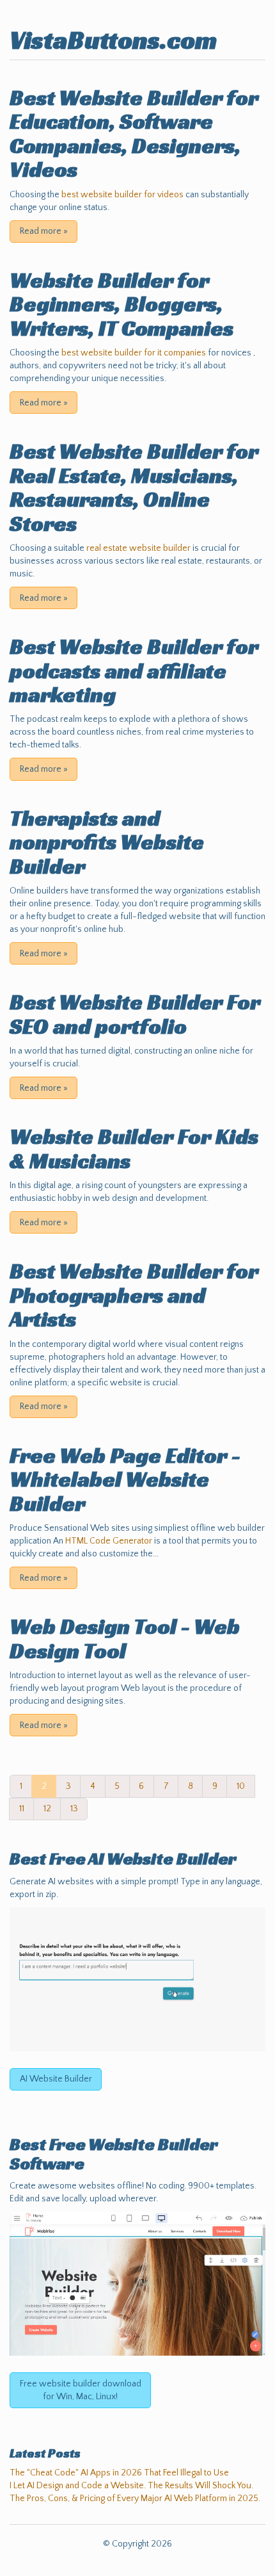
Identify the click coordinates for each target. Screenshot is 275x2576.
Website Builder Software (114, 2154)
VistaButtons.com (113, 40)
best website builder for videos (122, 195)
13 (74, 1809)
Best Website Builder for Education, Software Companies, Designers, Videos (134, 134)
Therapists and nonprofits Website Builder (107, 842)
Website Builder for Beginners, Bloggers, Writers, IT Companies (122, 304)
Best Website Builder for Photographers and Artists (134, 1295)
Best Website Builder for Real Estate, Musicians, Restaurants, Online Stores (134, 487)
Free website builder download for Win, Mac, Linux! (81, 2390)
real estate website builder (138, 548)
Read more (44, 231)
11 (22, 1809)
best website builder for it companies (134, 353)
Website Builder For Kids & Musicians (134, 1148)
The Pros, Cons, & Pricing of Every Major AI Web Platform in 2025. (135, 2499)
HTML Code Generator (109, 1541)
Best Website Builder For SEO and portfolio (135, 1014)
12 (47, 1809)
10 (241, 1786)
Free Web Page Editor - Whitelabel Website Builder (125, 1480)
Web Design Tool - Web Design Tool (125, 1638)
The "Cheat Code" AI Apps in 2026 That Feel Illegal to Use (119, 2473)
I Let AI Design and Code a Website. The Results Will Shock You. (131, 2486)
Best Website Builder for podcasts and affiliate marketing (134, 671)
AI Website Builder (162, 1859)
